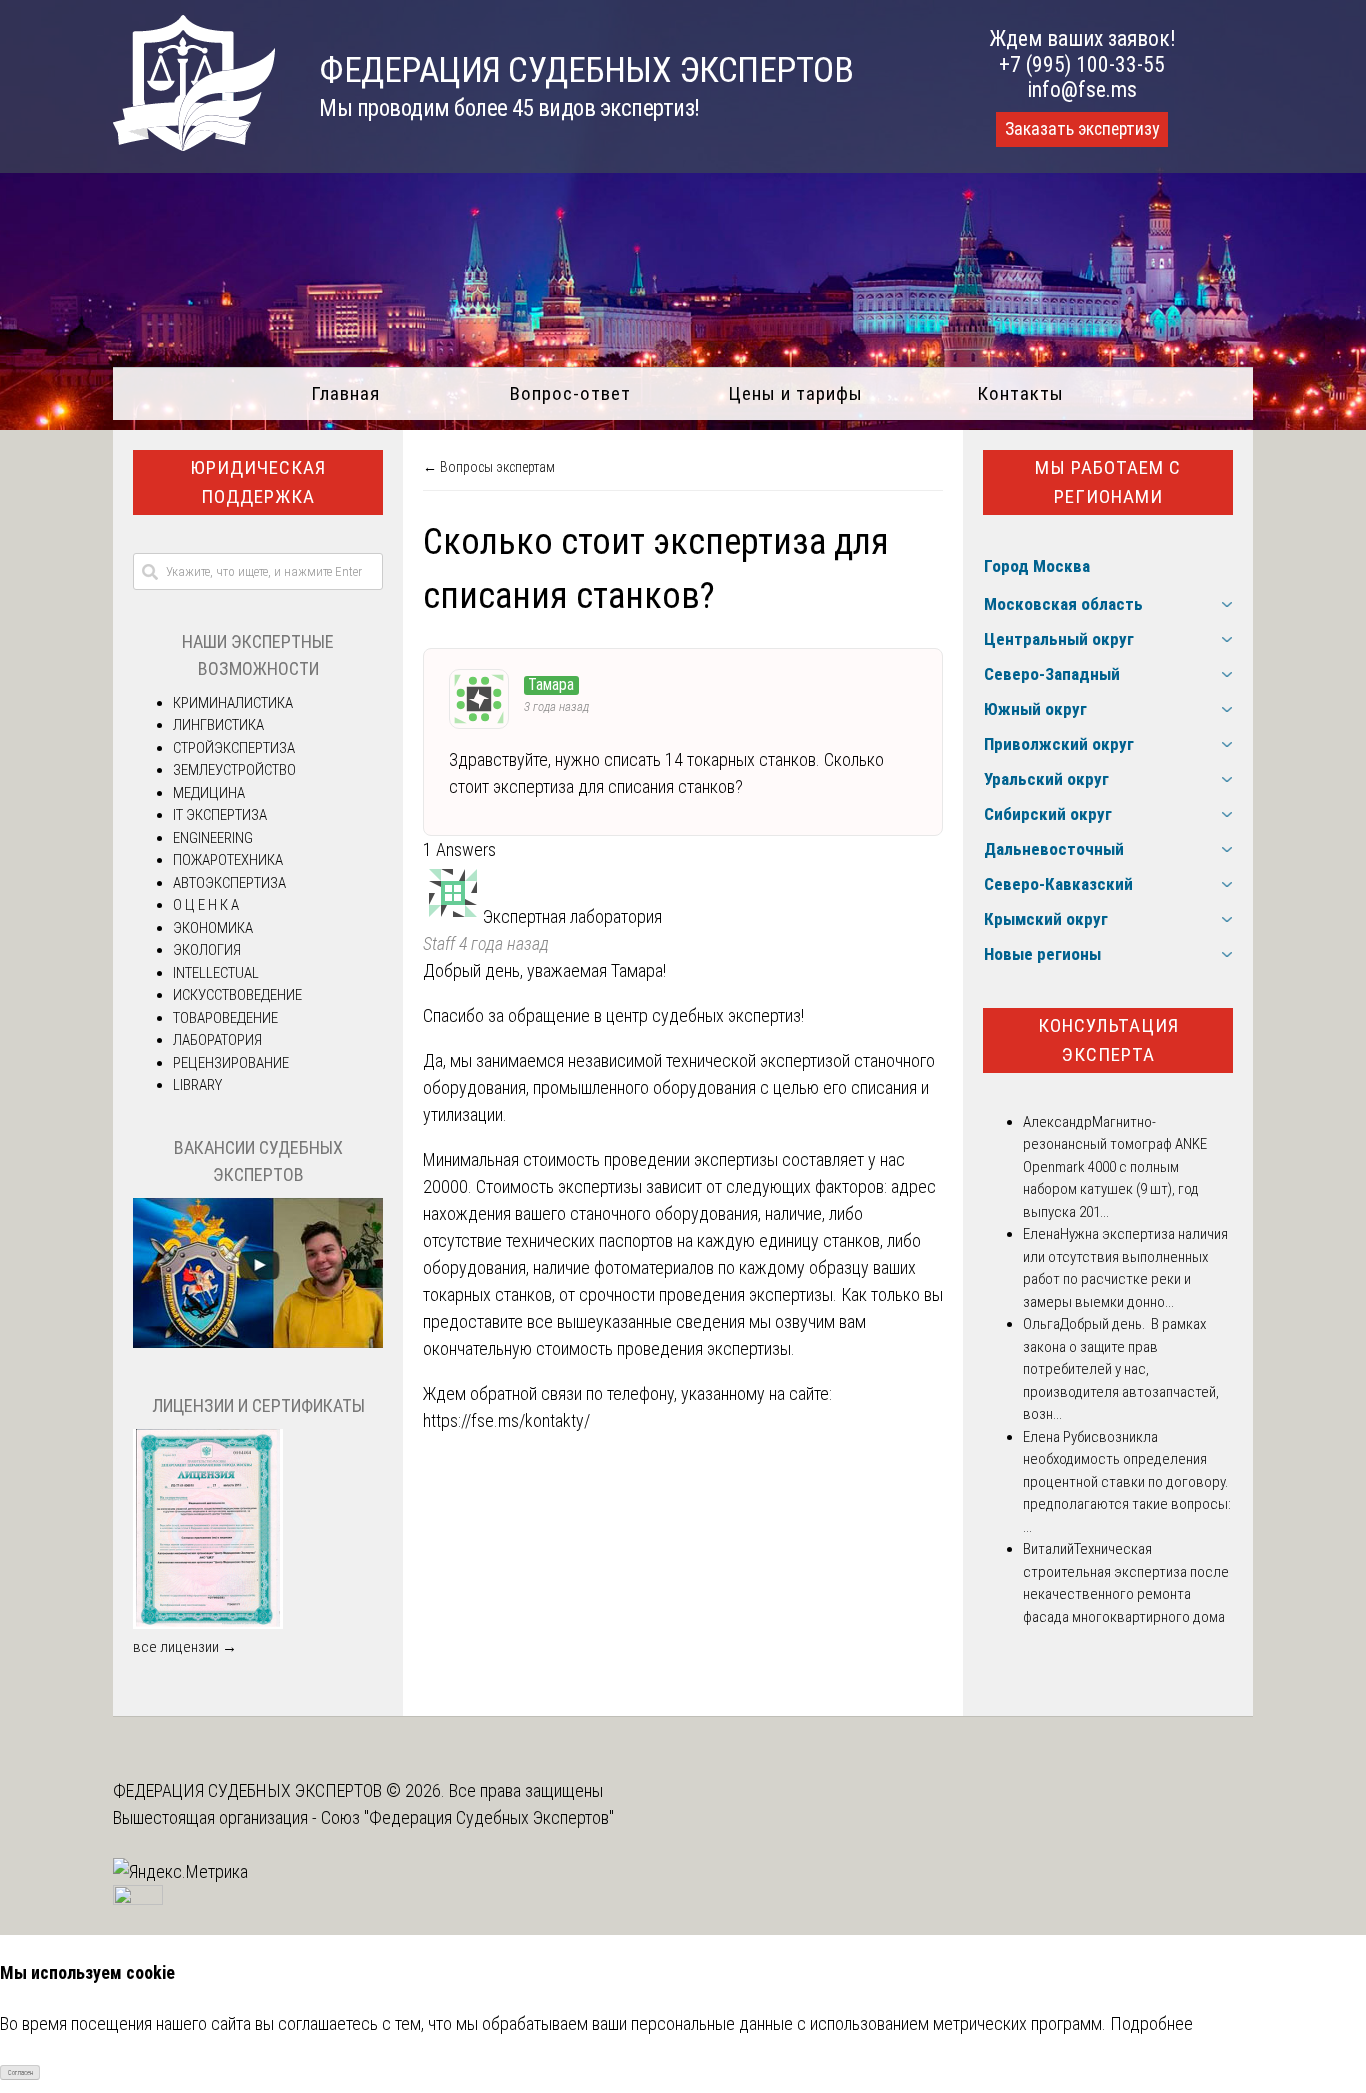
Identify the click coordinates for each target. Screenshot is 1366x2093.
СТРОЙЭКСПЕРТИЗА (234, 748)
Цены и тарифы (795, 393)
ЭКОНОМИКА (213, 928)
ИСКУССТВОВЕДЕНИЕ (237, 995)
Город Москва (1037, 566)
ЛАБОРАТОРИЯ (217, 1040)
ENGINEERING (213, 838)
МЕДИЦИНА (209, 793)
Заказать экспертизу (1082, 129)
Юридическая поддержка (258, 482)
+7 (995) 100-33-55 (1082, 64)
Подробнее (1151, 2023)
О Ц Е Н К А (206, 905)
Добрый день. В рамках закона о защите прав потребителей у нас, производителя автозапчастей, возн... (1121, 1369)
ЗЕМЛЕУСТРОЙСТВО (234, 770)
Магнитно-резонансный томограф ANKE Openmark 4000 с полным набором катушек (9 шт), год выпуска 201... (1115, 1167)
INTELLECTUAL (216, 973)
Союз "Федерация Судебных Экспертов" (467, 1817)
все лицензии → (185, 1647)
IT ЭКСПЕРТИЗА (220, 815)
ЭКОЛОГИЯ (207, 950)
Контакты (1020, 393)
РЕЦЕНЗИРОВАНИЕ (231, 1063)
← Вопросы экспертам (489, 467)
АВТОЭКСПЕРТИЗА (229, 883)
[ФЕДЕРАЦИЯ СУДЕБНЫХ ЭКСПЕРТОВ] (194, 144)
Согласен (20, 2073)
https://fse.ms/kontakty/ (506, 1420)
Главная (345, 393)
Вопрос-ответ (570, 393)
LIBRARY (197, 1085)
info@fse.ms (1082, 89)
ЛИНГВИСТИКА (218, 725)
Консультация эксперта (1108, 1040)
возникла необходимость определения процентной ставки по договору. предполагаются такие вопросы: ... (1127, 1482)
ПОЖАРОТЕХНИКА (228, 860)
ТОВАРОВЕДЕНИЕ (225, 1018)
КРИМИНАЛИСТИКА (233, 703)
